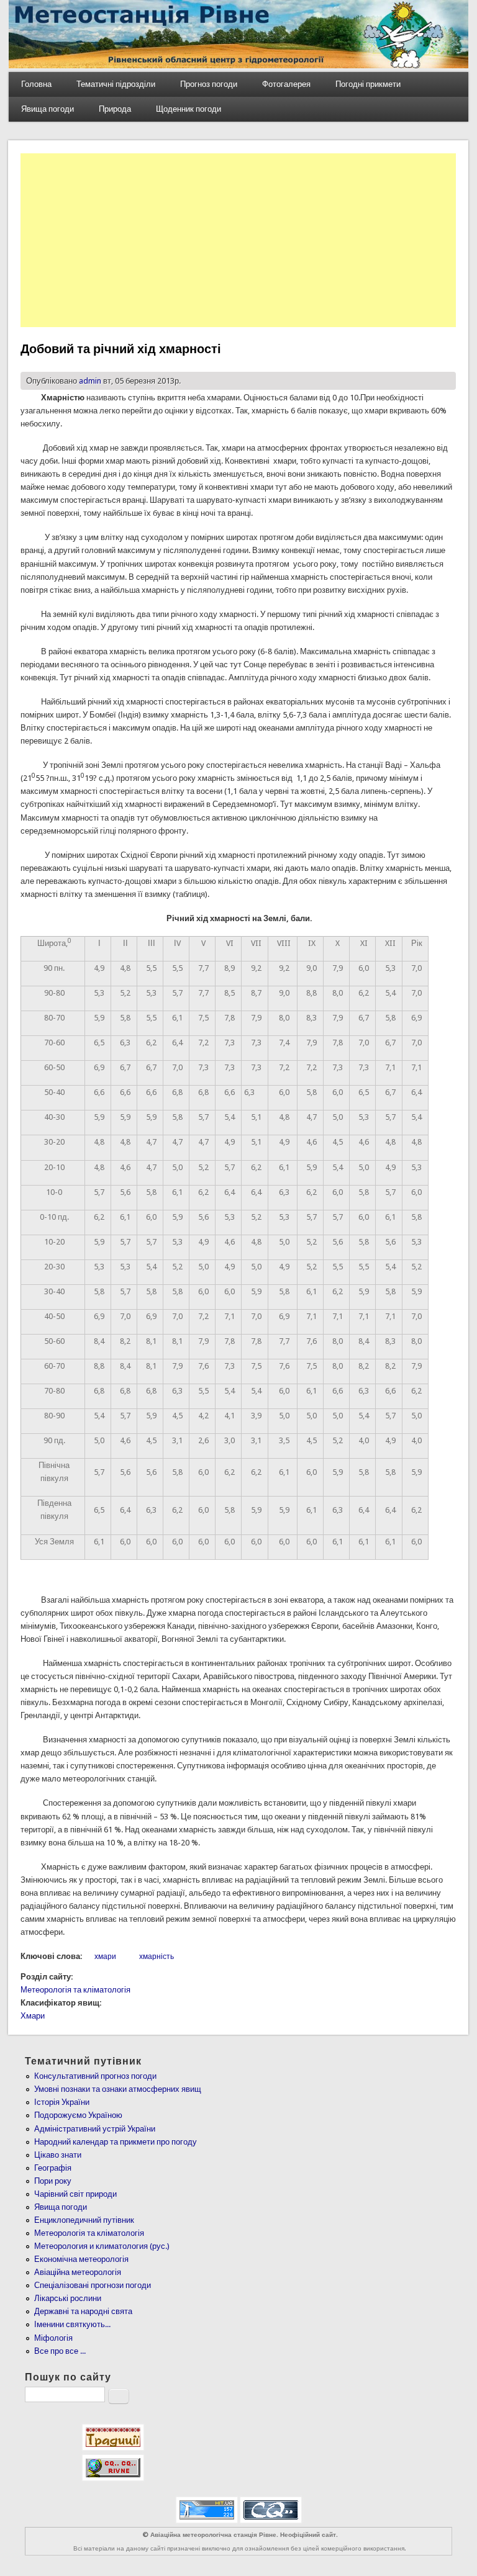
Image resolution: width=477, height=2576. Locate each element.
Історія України (62, 2102)
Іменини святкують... (72, 2324)
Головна (36, 84)
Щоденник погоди (189, 109)
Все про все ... (60, 2351)
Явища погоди (48, 109)
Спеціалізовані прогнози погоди (93, 2285)
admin (90, 381)
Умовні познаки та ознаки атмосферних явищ (118, 2089)
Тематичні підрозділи (116, 84)
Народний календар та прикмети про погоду (116, 2142)
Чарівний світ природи (75, 2194)
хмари (105, 1957)
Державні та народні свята (83, 2311)
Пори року (53, 2181)
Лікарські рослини (68, 2298)
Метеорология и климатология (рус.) (102, 2246)
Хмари (33, 2016)
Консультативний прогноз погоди (95, 2076)
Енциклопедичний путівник (84, 2220)
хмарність (157, 1957)
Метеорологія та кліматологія (75, 1990)
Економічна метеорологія (81, 2259)
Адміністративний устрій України (95, 2129)
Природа (115, 109)
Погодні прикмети (368, 84)
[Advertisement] (238, 240)
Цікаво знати (58, 2155)
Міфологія (53, 2338)
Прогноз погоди (209, 84)
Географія (53, 2168)
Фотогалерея (286, 84)
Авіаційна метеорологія (78, 2272)
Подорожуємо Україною (78, 2115)
